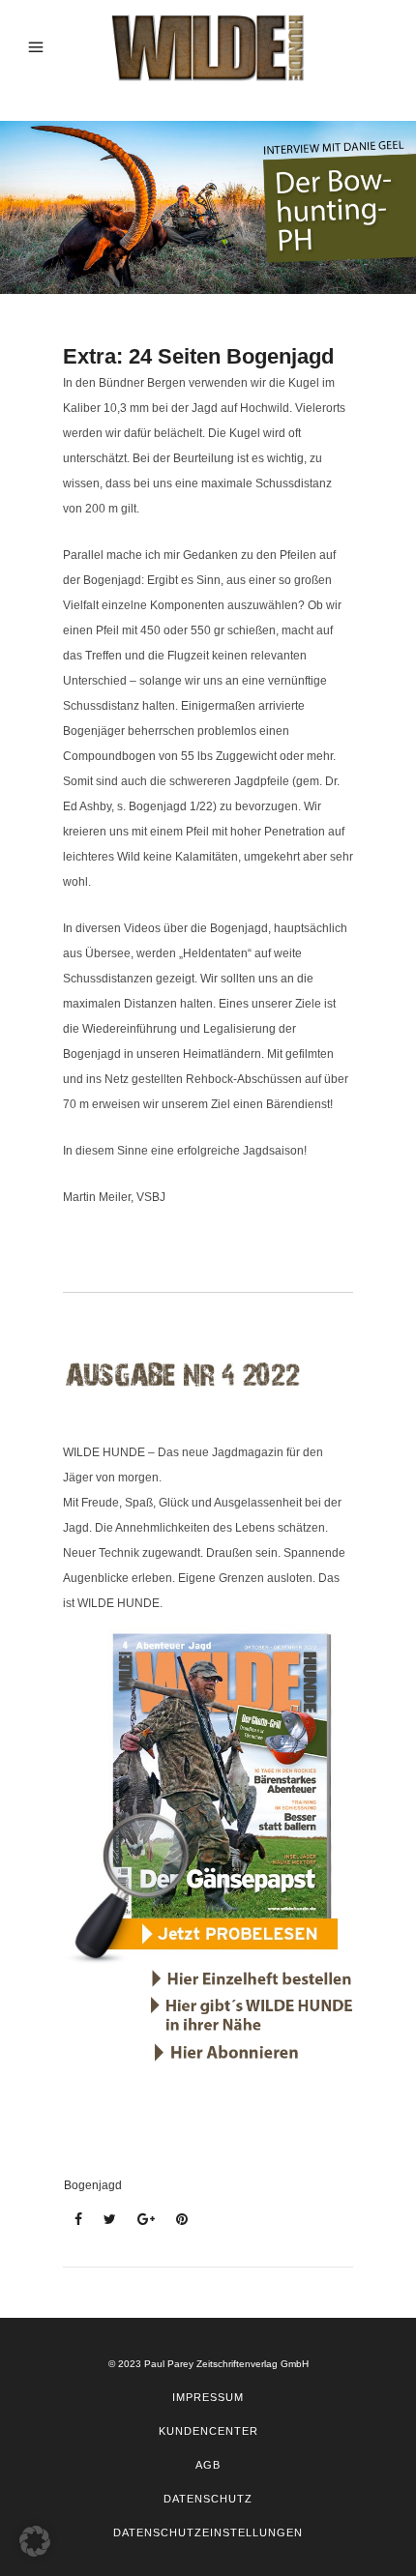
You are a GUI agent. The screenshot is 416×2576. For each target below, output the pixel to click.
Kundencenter (208, 2431)
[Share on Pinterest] (176, 2220)
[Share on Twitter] (104, 2220)
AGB (208, 2465)
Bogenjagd (93, 2185)
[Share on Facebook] (73, 2220)
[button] (35, 2541)
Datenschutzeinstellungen (208, 2532)
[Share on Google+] (140, 2220)
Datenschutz (208, 2499)
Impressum (208, 2397)
